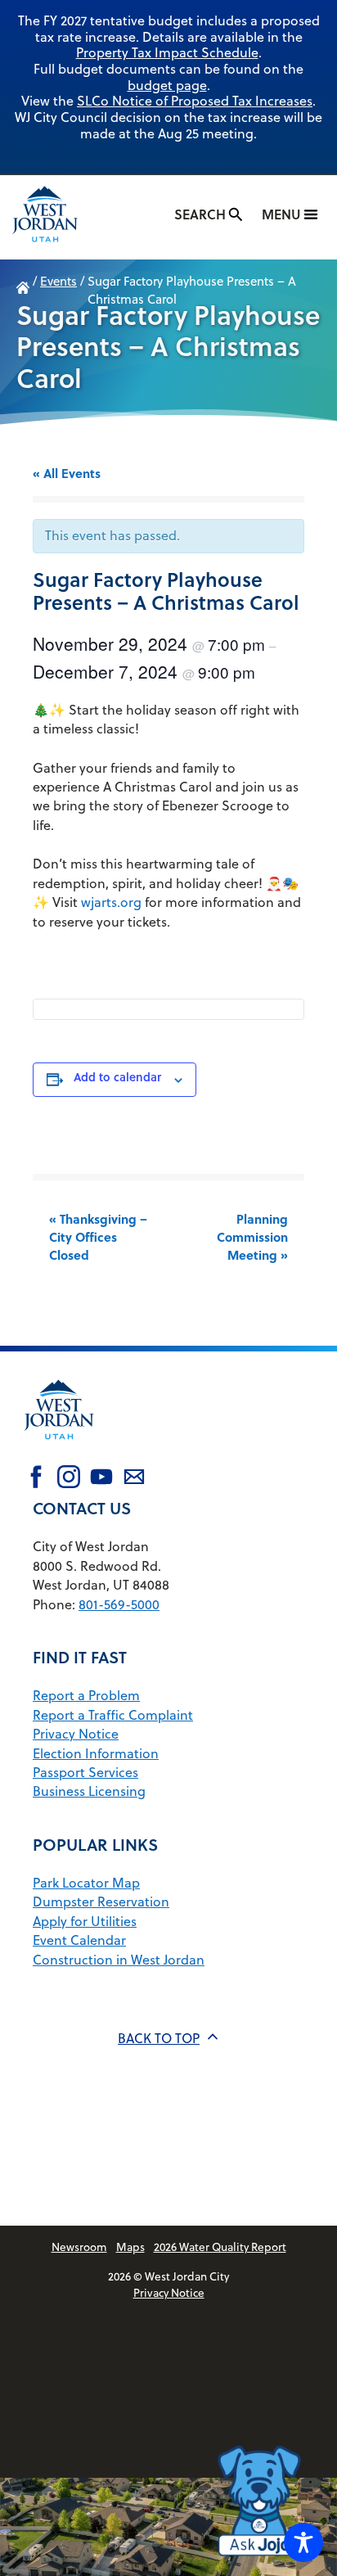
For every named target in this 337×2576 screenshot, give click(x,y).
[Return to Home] (59, 1450)
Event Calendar (79, 1940)
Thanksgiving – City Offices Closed (98, 1237)
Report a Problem (86, 1695)
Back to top (159, 2038)
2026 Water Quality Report (220, 2247)
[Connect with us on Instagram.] (69, 1479)
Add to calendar (117, 1077)
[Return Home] (61, 217)
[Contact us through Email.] (134, 1479)
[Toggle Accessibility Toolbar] (303, 2542)
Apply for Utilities (85, 1921)
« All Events (67, 473)
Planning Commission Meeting (252, 1237)
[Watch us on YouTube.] (101, 1479)
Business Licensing (89, 1791)
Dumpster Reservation (101, 1902)
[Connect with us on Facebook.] (36, 1479)
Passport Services (85, 1772)
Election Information (96, 1753)
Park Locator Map (86, 1883)
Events (58, 281)
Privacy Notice (76, 1734)
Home (23, 291)
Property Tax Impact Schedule (167, 52)
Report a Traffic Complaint (113, 1715)
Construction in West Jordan (119, 1960)
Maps (130, 2247)
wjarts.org (111, 902)
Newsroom (79, 2247)
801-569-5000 (119, 1604)
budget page (167, 85)
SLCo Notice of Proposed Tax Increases (195, 101)
